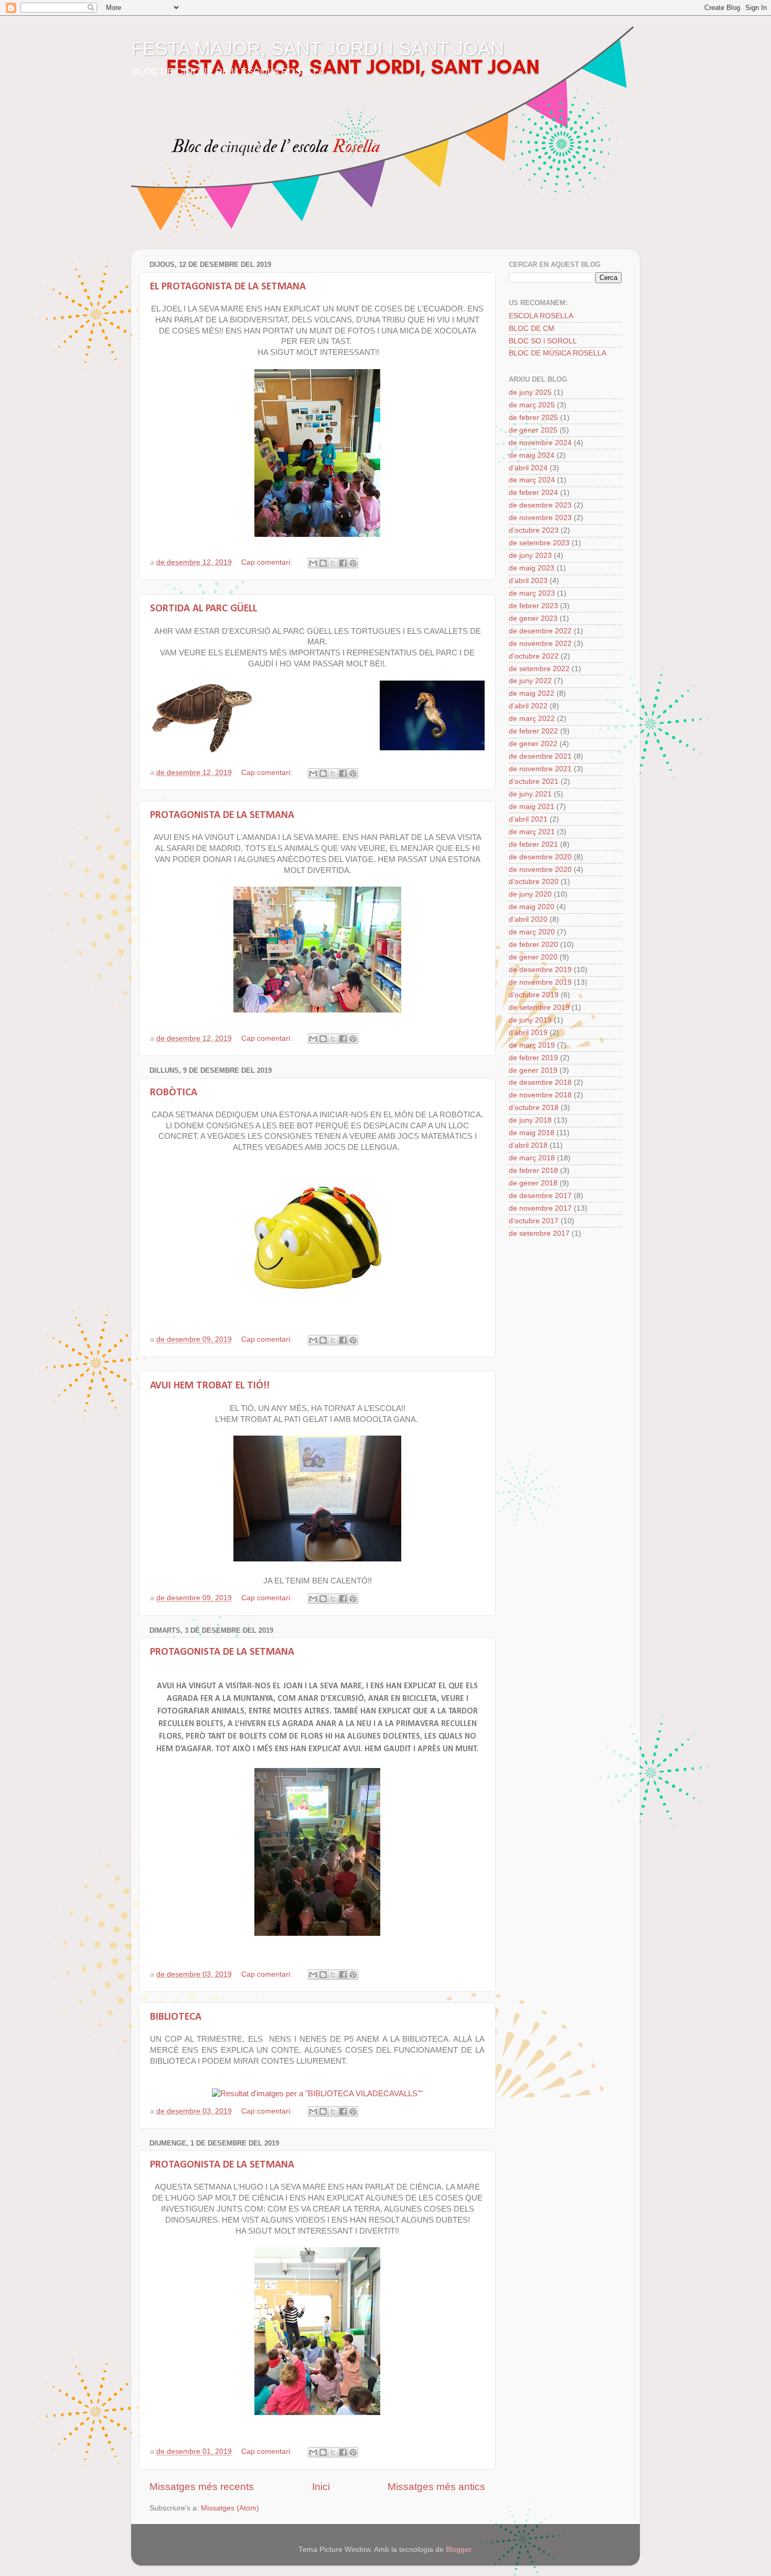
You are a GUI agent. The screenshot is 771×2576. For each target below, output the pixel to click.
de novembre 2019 (540, 982)
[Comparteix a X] (333, 563)
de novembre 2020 (540, 870)
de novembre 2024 (540, 443)
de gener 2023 (533, 618)
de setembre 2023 (539, 543)
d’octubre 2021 (534, 782)
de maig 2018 (532, 1133)
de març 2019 (532, 1045)
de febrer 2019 (533, 1058)
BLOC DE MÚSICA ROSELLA (558, 353)
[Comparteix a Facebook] (343, 563)
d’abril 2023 (528, 581)
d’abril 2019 (528, 1033)
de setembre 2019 (539, 1007)
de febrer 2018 (533, 1171)
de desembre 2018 (540, 1082)
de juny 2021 (530, 794)
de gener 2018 (533, 1183)
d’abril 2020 (528, 919)
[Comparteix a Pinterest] (353, 563)
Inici (321, 2487)
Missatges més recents (202, 2487)
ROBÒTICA (174, 1093)
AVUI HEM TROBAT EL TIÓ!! (210, 1386)
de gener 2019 (533, 1070)
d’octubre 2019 (534, 995)
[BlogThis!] (323, 563)
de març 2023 (532, 593)
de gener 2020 (533, 957)
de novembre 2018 (540, 1095)
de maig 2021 (532, 807)
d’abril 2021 (528, 819)
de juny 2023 (530, 556)
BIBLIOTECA (176, 2017)
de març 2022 (532, 719)
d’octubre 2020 (534, 882)
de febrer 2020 (533, 945)
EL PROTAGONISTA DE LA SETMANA (228, 287)
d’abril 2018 (528, 1145)
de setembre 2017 (539, 1233)
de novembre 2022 (540, 644)
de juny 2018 (530, 1120)
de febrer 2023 (533, 606)
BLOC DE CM (532, 328)
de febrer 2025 (533, 418)
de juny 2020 (530, 894)
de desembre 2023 (540, 505)
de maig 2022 (532, 693)
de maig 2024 (532, 455)
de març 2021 (532, 832)
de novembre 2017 (540, 1208)
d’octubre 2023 (534, 530)
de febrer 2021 (533, 844)
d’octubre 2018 (534, 1108)
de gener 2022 (533, 744)
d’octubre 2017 (534, 1221)
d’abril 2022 (528, 706)
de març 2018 (532, 1158)
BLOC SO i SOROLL (543, 341)
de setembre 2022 (539, 669)
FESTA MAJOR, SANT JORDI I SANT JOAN (318, 48)
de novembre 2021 (540, 769)
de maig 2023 (532, 568)
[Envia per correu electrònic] (313, 563)
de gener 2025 (533, 430)
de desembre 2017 (540, 1196)
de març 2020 (532, 932)
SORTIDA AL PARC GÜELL (204, 609)
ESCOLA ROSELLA (541, 316)
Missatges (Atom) (230, 2508)
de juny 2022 (530, 681)
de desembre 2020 (540, 857)
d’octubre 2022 (534, 656)
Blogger (458, 2550)
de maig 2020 (532, 907)
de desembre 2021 (540, 756)
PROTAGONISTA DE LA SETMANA (222, 815)
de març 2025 (532, 405)
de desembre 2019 (540, 970)
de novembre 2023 (540, 518)
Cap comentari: (268, 562)
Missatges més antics (436, 2487)
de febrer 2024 (533, 493)
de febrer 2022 (533, 731)
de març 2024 (532, 480)
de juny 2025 (530, 392)
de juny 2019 (530, 1020)
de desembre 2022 (540, 631)
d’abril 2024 (528, 468)
